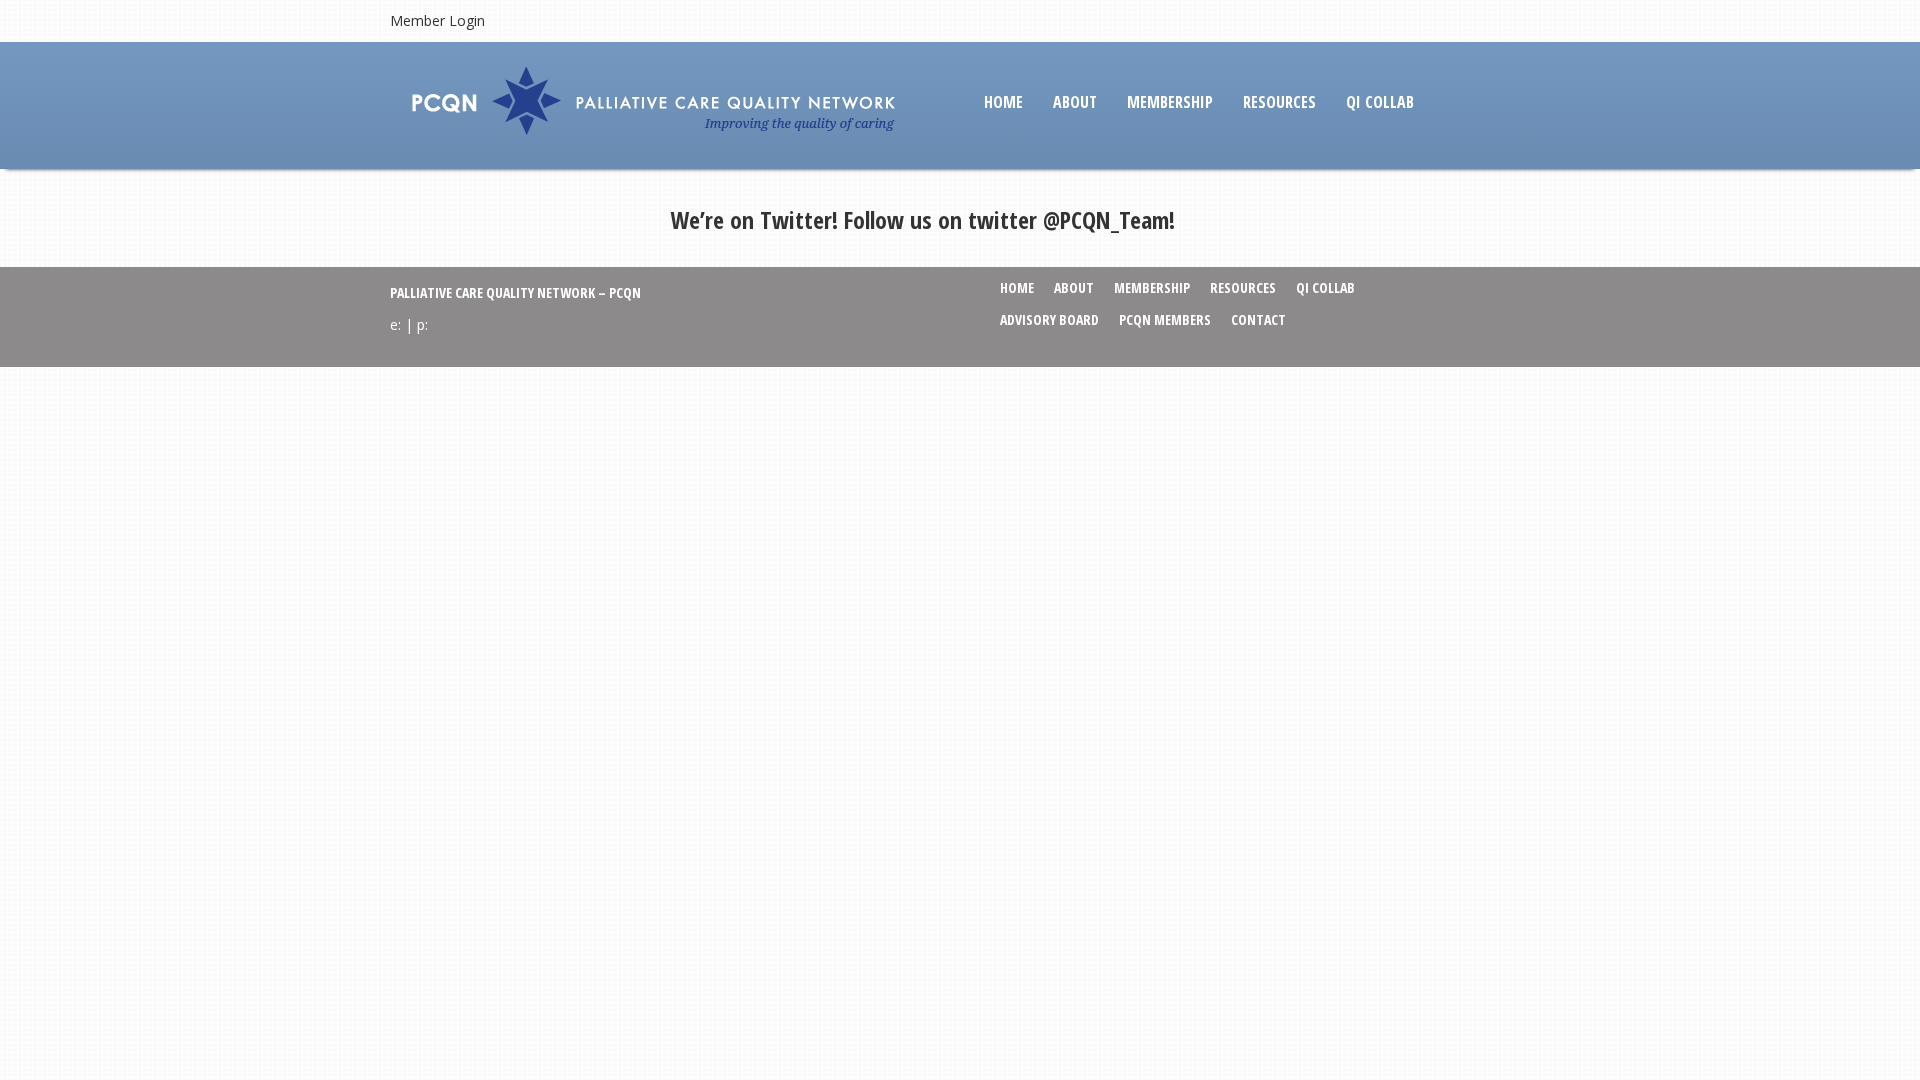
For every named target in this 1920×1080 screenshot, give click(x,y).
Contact (1258, 319)
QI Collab (1380, 102)
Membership (1170, 102)
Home (1003, 102)
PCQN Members (1165, 319)
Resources (1279, 102)
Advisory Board (1049, 319)
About (1075, 102)
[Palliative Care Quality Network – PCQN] (659, 103)
